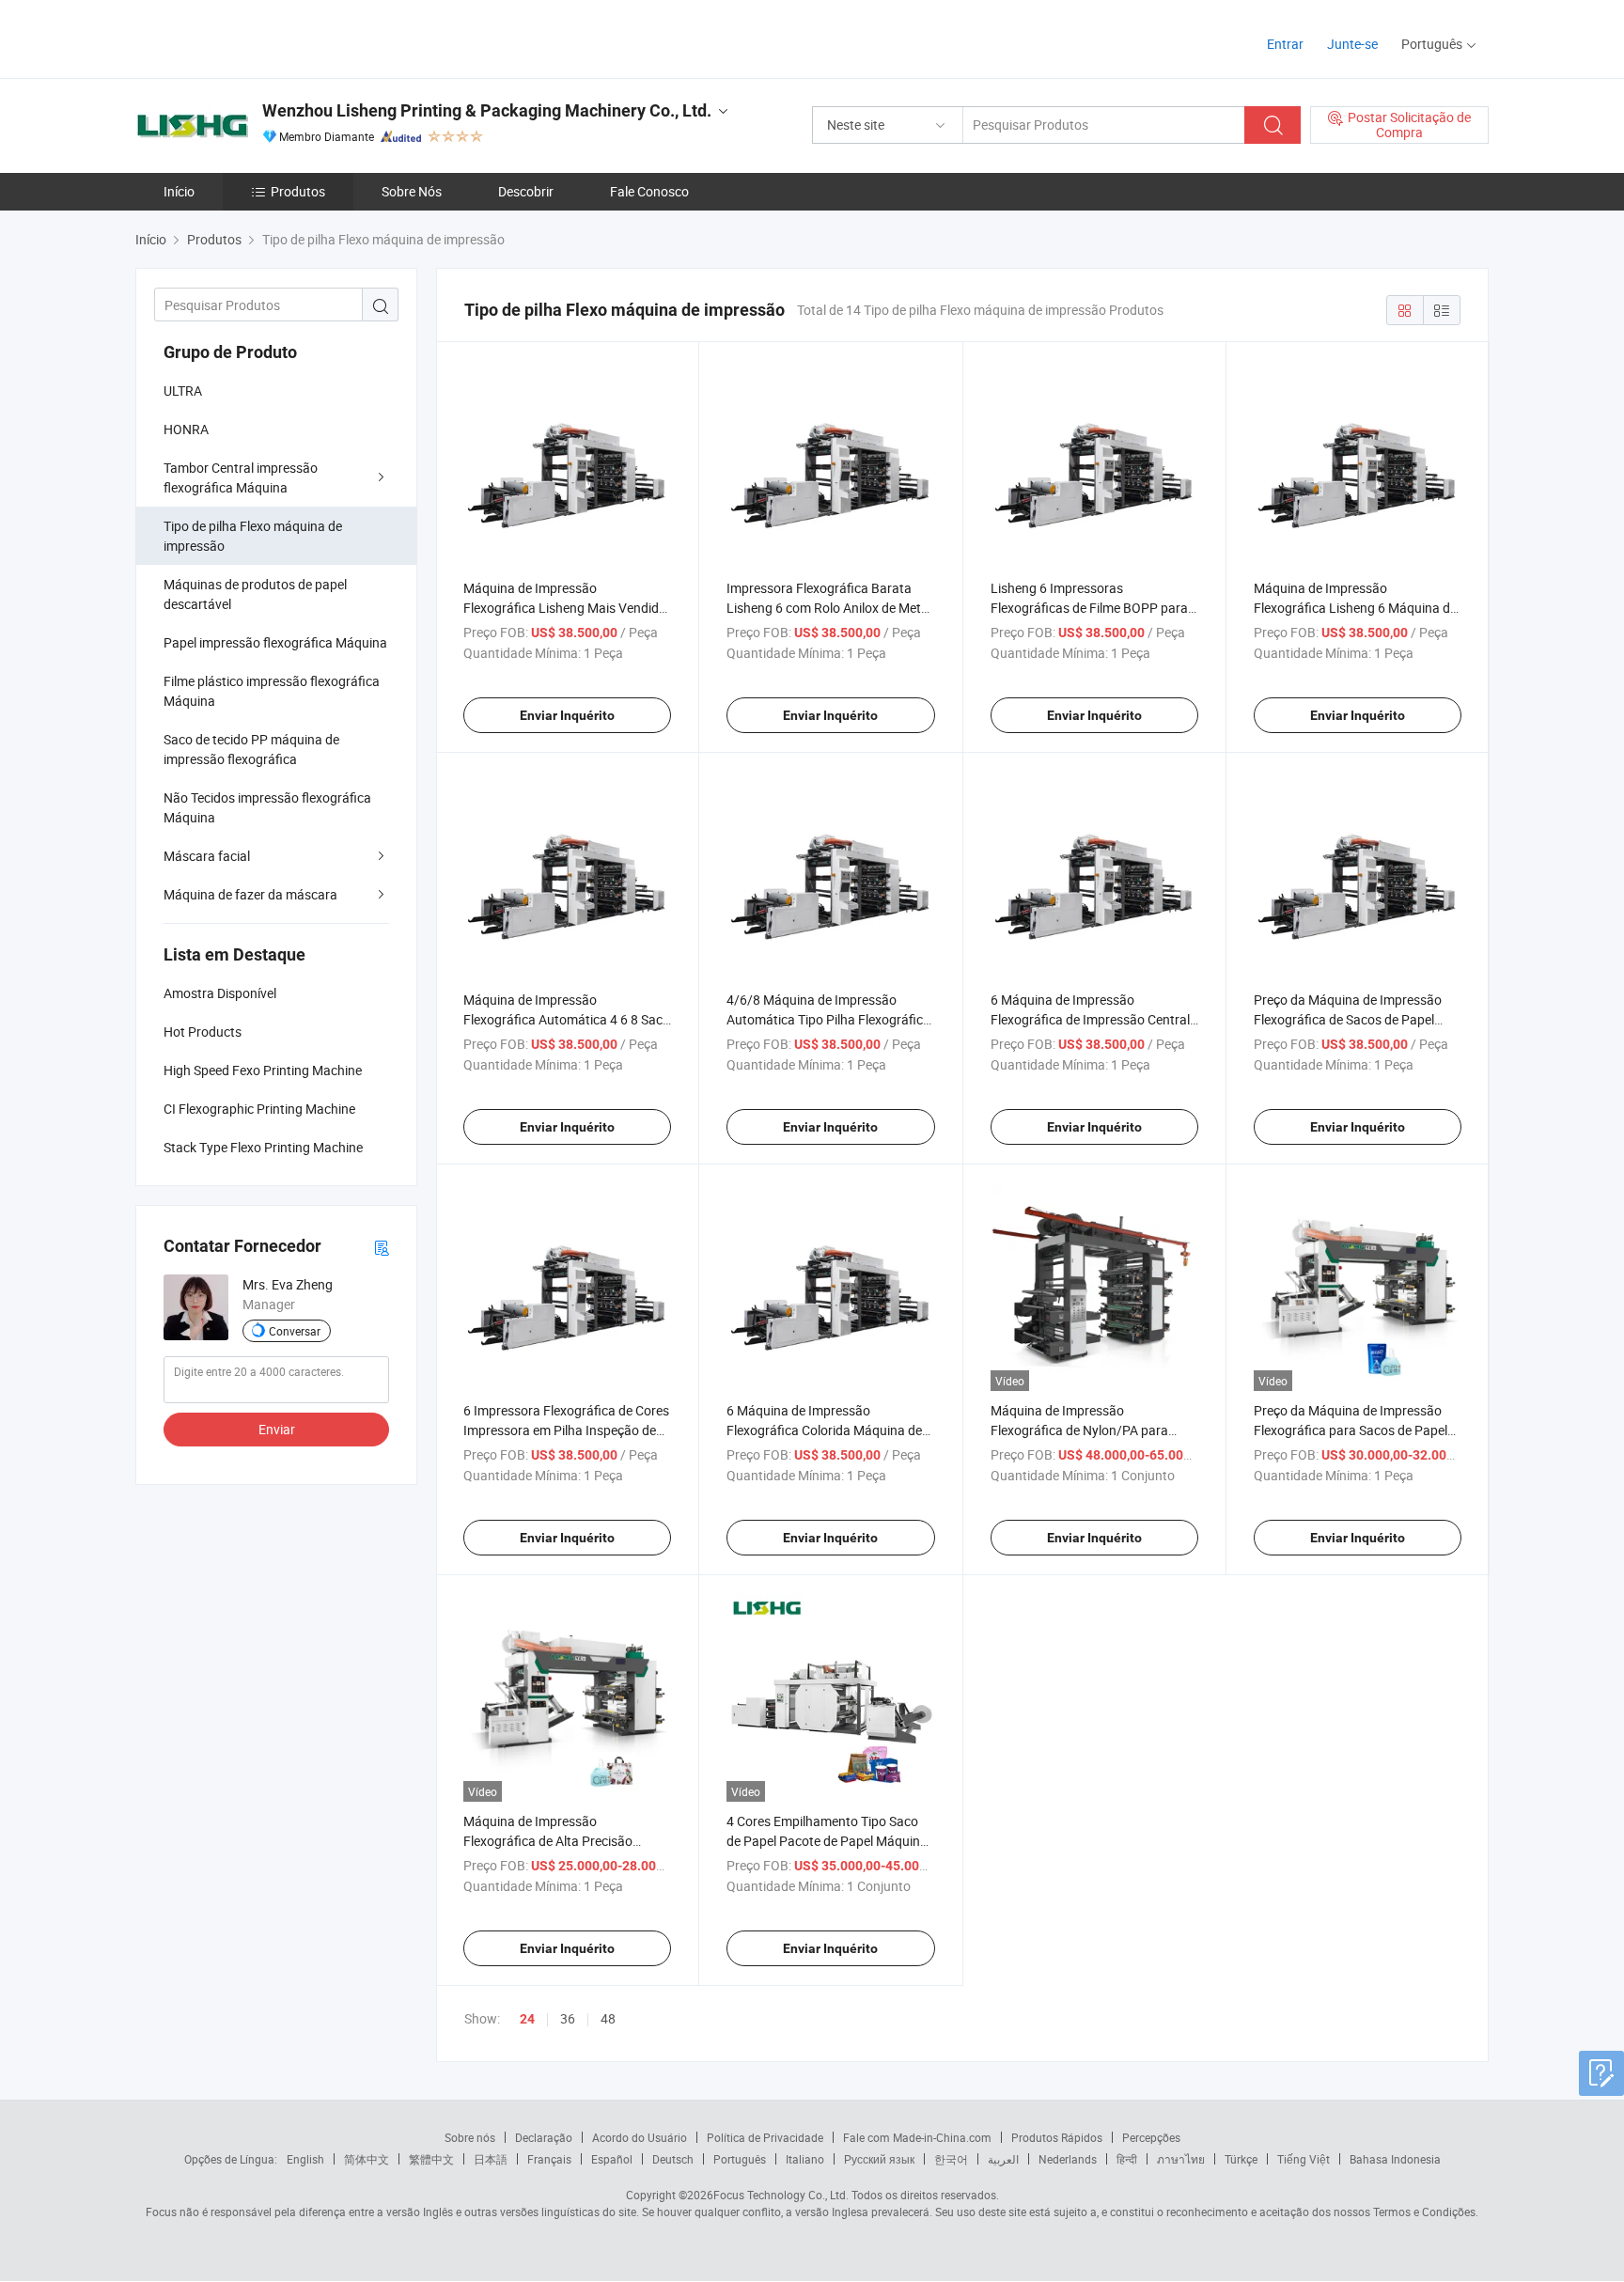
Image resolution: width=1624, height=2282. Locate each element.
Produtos (298, 191)
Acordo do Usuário (640, 2137)
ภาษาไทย (1181, 2159)
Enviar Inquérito (567, 715)
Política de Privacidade (765, 2137)
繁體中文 (431, 2159)
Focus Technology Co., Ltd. (781, 2195)
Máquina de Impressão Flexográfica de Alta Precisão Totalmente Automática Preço (550, 1841)
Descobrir (526, 191)
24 (527, 2019)
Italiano (805, 2159)
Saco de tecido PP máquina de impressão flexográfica (251, 749)
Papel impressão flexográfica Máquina (275, 642)
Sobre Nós (412, 191)
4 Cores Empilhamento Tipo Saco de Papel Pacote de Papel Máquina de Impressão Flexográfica (827, 1841)
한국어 (951, 2159)
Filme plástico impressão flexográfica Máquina (272, 691)
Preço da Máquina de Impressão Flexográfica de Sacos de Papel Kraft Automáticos (1348, 1019)
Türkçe (1241, 2159)
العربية (1003, 2159)
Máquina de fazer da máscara (250, 894)
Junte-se (1352, 44)
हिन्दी (1127, 2159)
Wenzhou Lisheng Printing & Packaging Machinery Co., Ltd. (487, 110)
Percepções (1151, 2137)
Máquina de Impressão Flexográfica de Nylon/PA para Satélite (1079, 1430)
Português (740, 2159)
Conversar (295, 1331)
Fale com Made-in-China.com (917, 2137)
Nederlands (1068, 2159)
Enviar (277, 1429)
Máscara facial (207, 856)
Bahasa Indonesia (1395, 2159)
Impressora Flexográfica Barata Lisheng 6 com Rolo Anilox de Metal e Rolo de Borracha (829, 608)
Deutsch (673, 2159)
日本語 (491, 2159)
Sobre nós (470, 2137)
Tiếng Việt (1304, 2159)
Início (179, 191)
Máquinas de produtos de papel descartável (255, 594)
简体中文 (367, 2159)
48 (608, 2018)
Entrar (1285, 44)
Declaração (544, 2137)
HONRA (186, 429)
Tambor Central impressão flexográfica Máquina (241, 477)
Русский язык (879, 2159)
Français (549, 2159)
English (305, 2159)
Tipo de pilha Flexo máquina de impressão (253, 536)
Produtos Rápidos (1057, 2137)
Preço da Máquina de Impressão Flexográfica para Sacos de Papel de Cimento (1351, 1430)
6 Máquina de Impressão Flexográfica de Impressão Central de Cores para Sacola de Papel (1090, 1019)
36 (568, 2018)
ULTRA (183, 391)
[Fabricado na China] (256, 37)
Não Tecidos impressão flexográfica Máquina (267, 807)
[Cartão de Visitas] (382, 1247)
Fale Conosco (649, 191)
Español (612, 2159)
